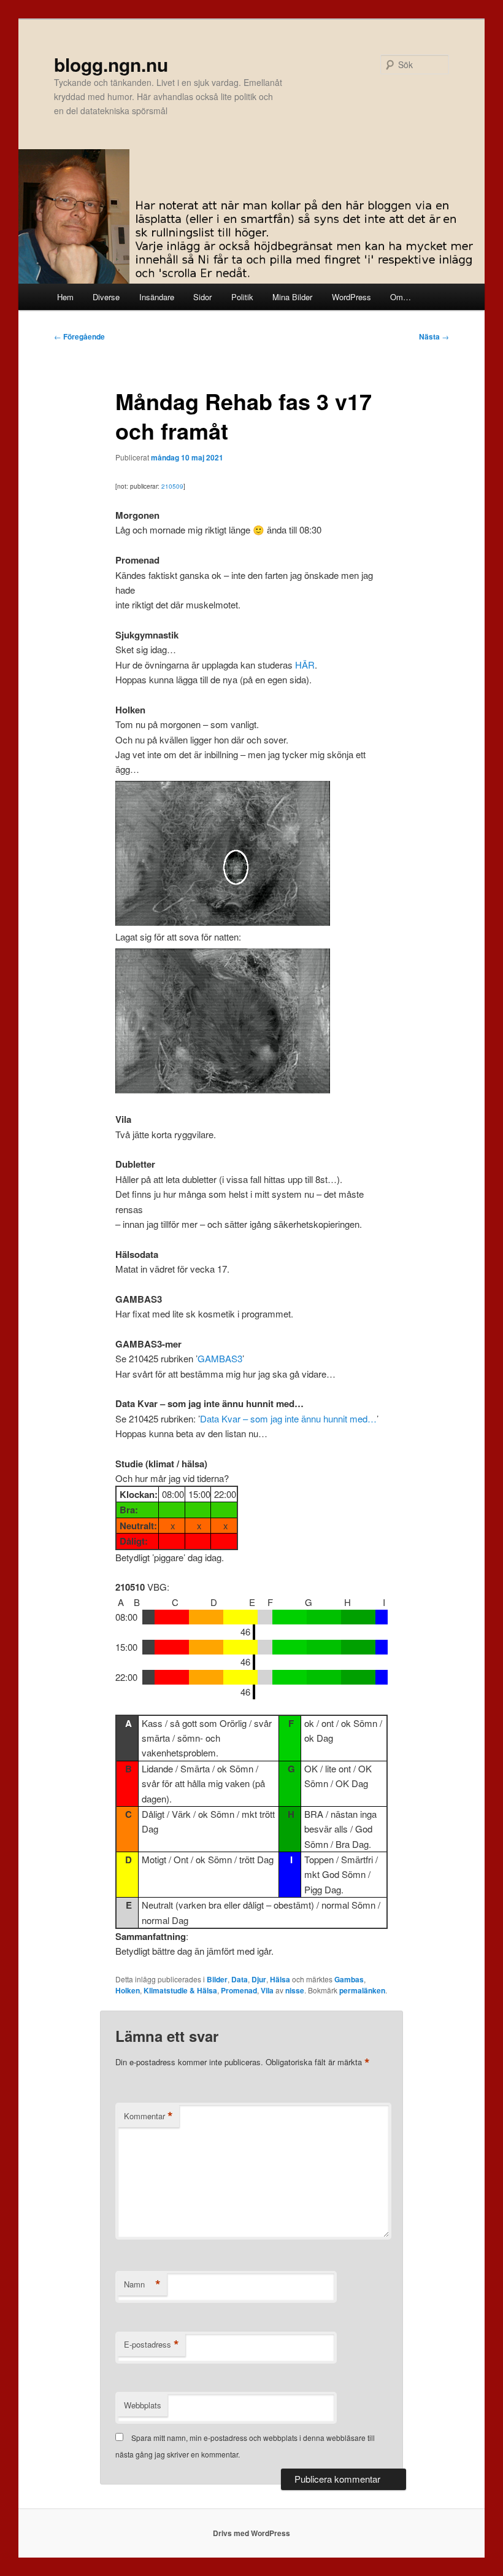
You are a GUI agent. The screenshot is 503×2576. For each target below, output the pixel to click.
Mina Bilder (292, 297)
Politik (242, 297)
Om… (401, 297)
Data (240, 1979)
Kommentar (148, 2116)
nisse (295, 1990)
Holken (128, 1990)
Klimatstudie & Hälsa (180, 1990)
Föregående (79, 336)
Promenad (239, 1990)
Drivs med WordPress (251, 2533)
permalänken (362, 1990)
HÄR (305, 665)
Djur (259, 1979)
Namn (142, 2284)
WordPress (351, 297)
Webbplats (143, 2405)
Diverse (106, 297)
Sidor (202, 297)
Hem (65, 297)
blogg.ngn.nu (111, 64)
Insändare (157, 297)
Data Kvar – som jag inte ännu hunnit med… (288, 1418)
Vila (267, 1990)
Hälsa (280, 1979)
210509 (172, 486)
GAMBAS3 (220, 1358)
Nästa (434, 336)
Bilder (217, 1979)
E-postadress (152, 2345)
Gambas (349, 1979)
